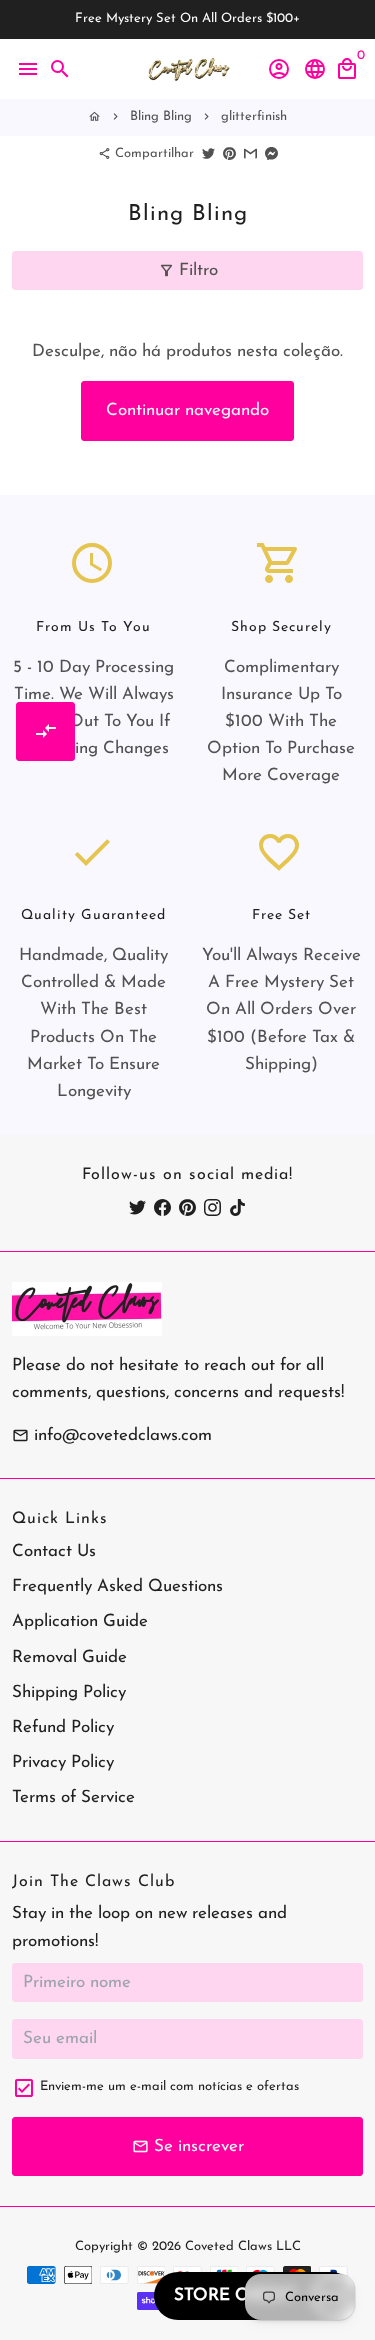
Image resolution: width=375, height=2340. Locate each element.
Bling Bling (161, 116)
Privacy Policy (63, 1762)
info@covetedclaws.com (112, 1435)
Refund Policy (63, 1727)
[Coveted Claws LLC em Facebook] (162, 1207)
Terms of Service (73, 1797)
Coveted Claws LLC (243, 2246)
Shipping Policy (69, 1692)
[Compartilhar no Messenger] (271, 153)
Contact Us (54, 1551)
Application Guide (80, 1621)
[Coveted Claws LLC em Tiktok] (237, 1207)
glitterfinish (254, 116)
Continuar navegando (187, 410)
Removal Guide (69, 1657)
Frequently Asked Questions (117, 1586)
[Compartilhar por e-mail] (250, 153)
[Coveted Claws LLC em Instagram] (212, 1207)
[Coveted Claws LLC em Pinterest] (187, 1207)
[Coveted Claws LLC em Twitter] (137, 1207)
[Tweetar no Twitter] (208, 153)
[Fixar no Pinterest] (229, 153)
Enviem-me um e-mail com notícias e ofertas (169, 2086)
